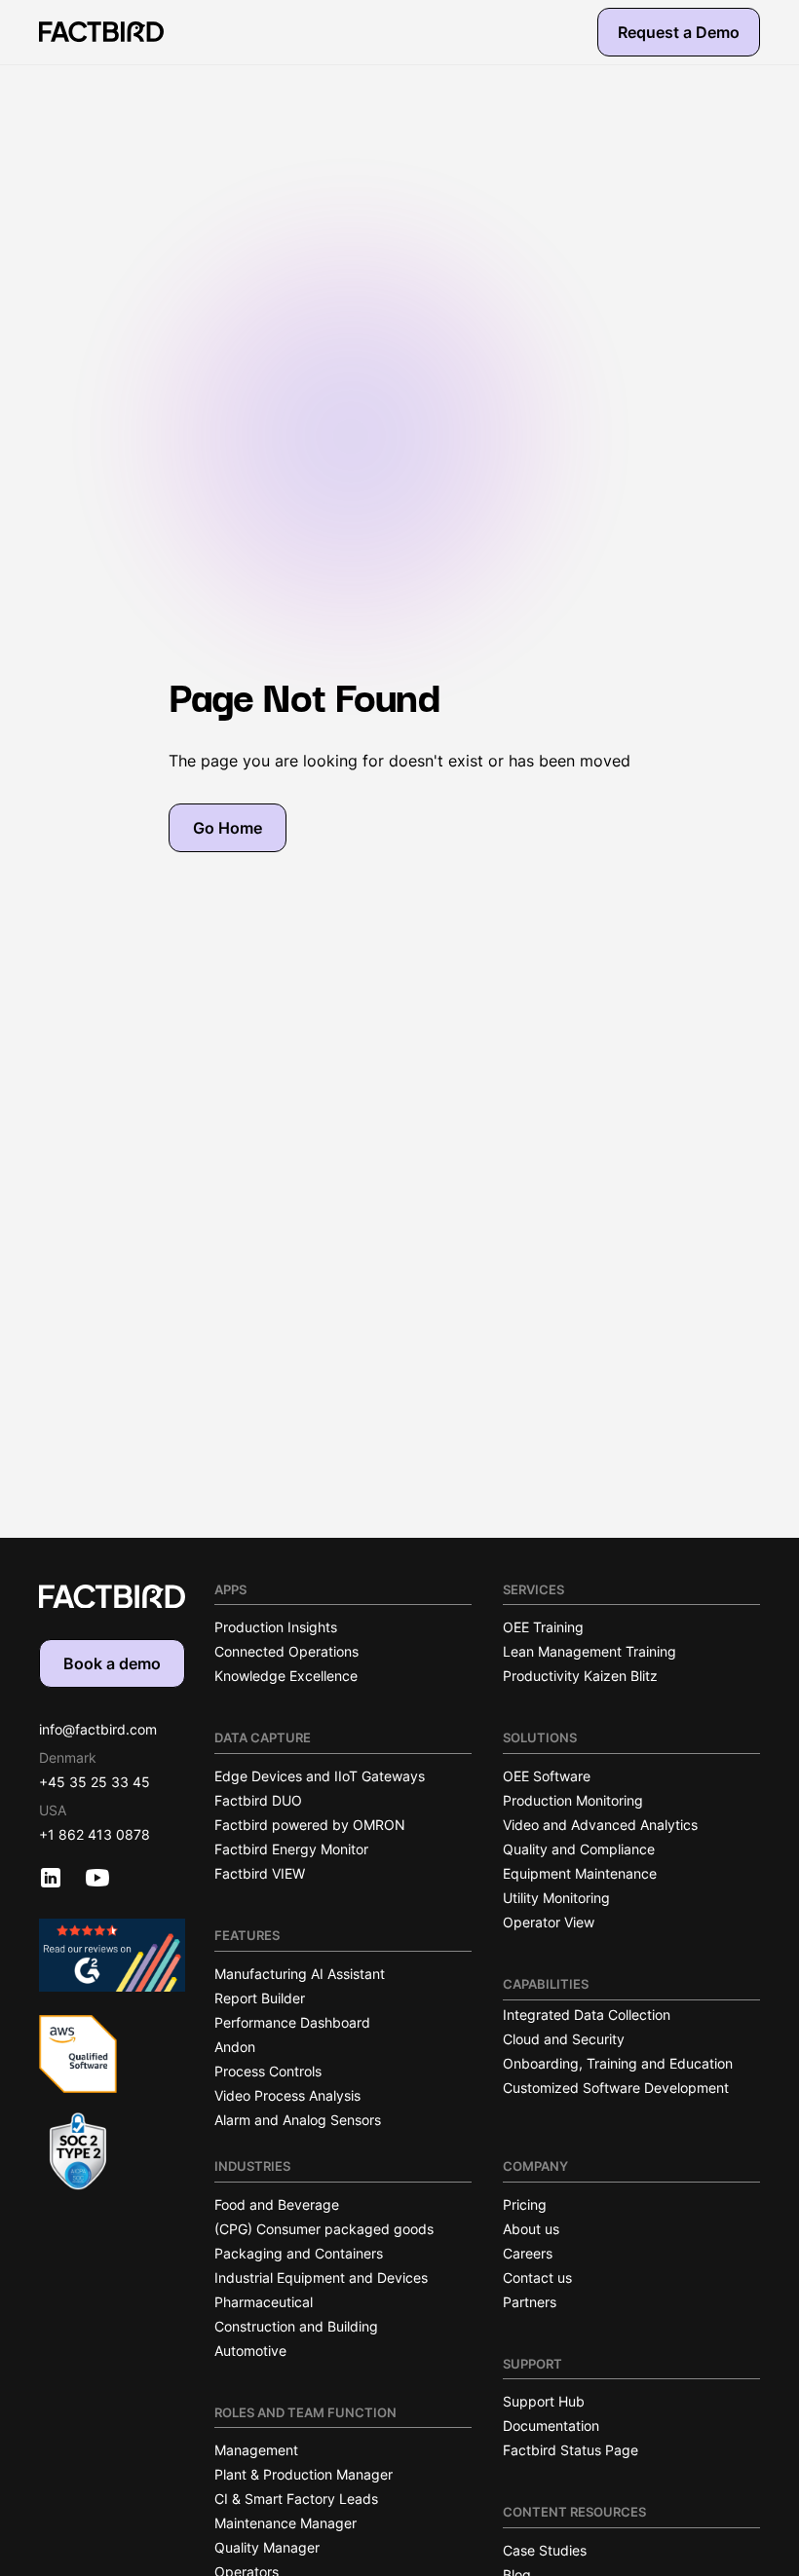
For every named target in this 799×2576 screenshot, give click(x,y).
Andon (235, 2047)
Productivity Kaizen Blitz (580, 1676)
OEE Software (547, 1776)
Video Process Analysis (287, 2095)
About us (531, 2229)
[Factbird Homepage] (101, 32)
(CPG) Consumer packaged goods (324, 2229)
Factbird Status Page (571, 2450)
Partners (530, 2302)
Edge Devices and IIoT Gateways (320, 1776)
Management (256, 2450)
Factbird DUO (258, 1800)
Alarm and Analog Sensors (298, 2120)
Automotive (250, 2351)
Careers (528, 2253)
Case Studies (545, 2550)
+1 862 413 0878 (95, 1834)
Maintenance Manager (285, 2523)
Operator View (549, 1922)
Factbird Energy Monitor (291, 1849)
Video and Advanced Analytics (600, 1825)
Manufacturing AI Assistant (300, 1974)
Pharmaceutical (264, 2302)
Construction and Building (296, 2326)
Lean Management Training (590, 1651)
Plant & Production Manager (304, 2474)
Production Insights (276, 1627)
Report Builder (260, 1998)
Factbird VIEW (260, 1873)
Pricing (525, 2204)
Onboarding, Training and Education (618, 2063)
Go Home (228, 828)
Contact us (537, 2277)
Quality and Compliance (579, 1849)
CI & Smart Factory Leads (296, 2499)
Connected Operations (286, 1651)
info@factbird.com (98, 1729)
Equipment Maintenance (580, 1873)
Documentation (551, 2426)
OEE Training (543, 1627)
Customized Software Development (616, 2088)
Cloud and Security (564, 2039)
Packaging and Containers (299, 2253)
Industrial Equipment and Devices (321, 2277)
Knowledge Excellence (286, 1676)
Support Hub (544, 2401)
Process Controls (268, 2071)
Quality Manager (267, 2547)
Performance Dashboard (292, 2022)
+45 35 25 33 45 (95, 1782)
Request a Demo (679, 32)
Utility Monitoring (556, 1898)
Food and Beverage (277, 2204)
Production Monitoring (573, 1800)
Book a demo (112, 1663)
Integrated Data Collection (587, 2015)
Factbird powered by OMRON (310, 1825)
